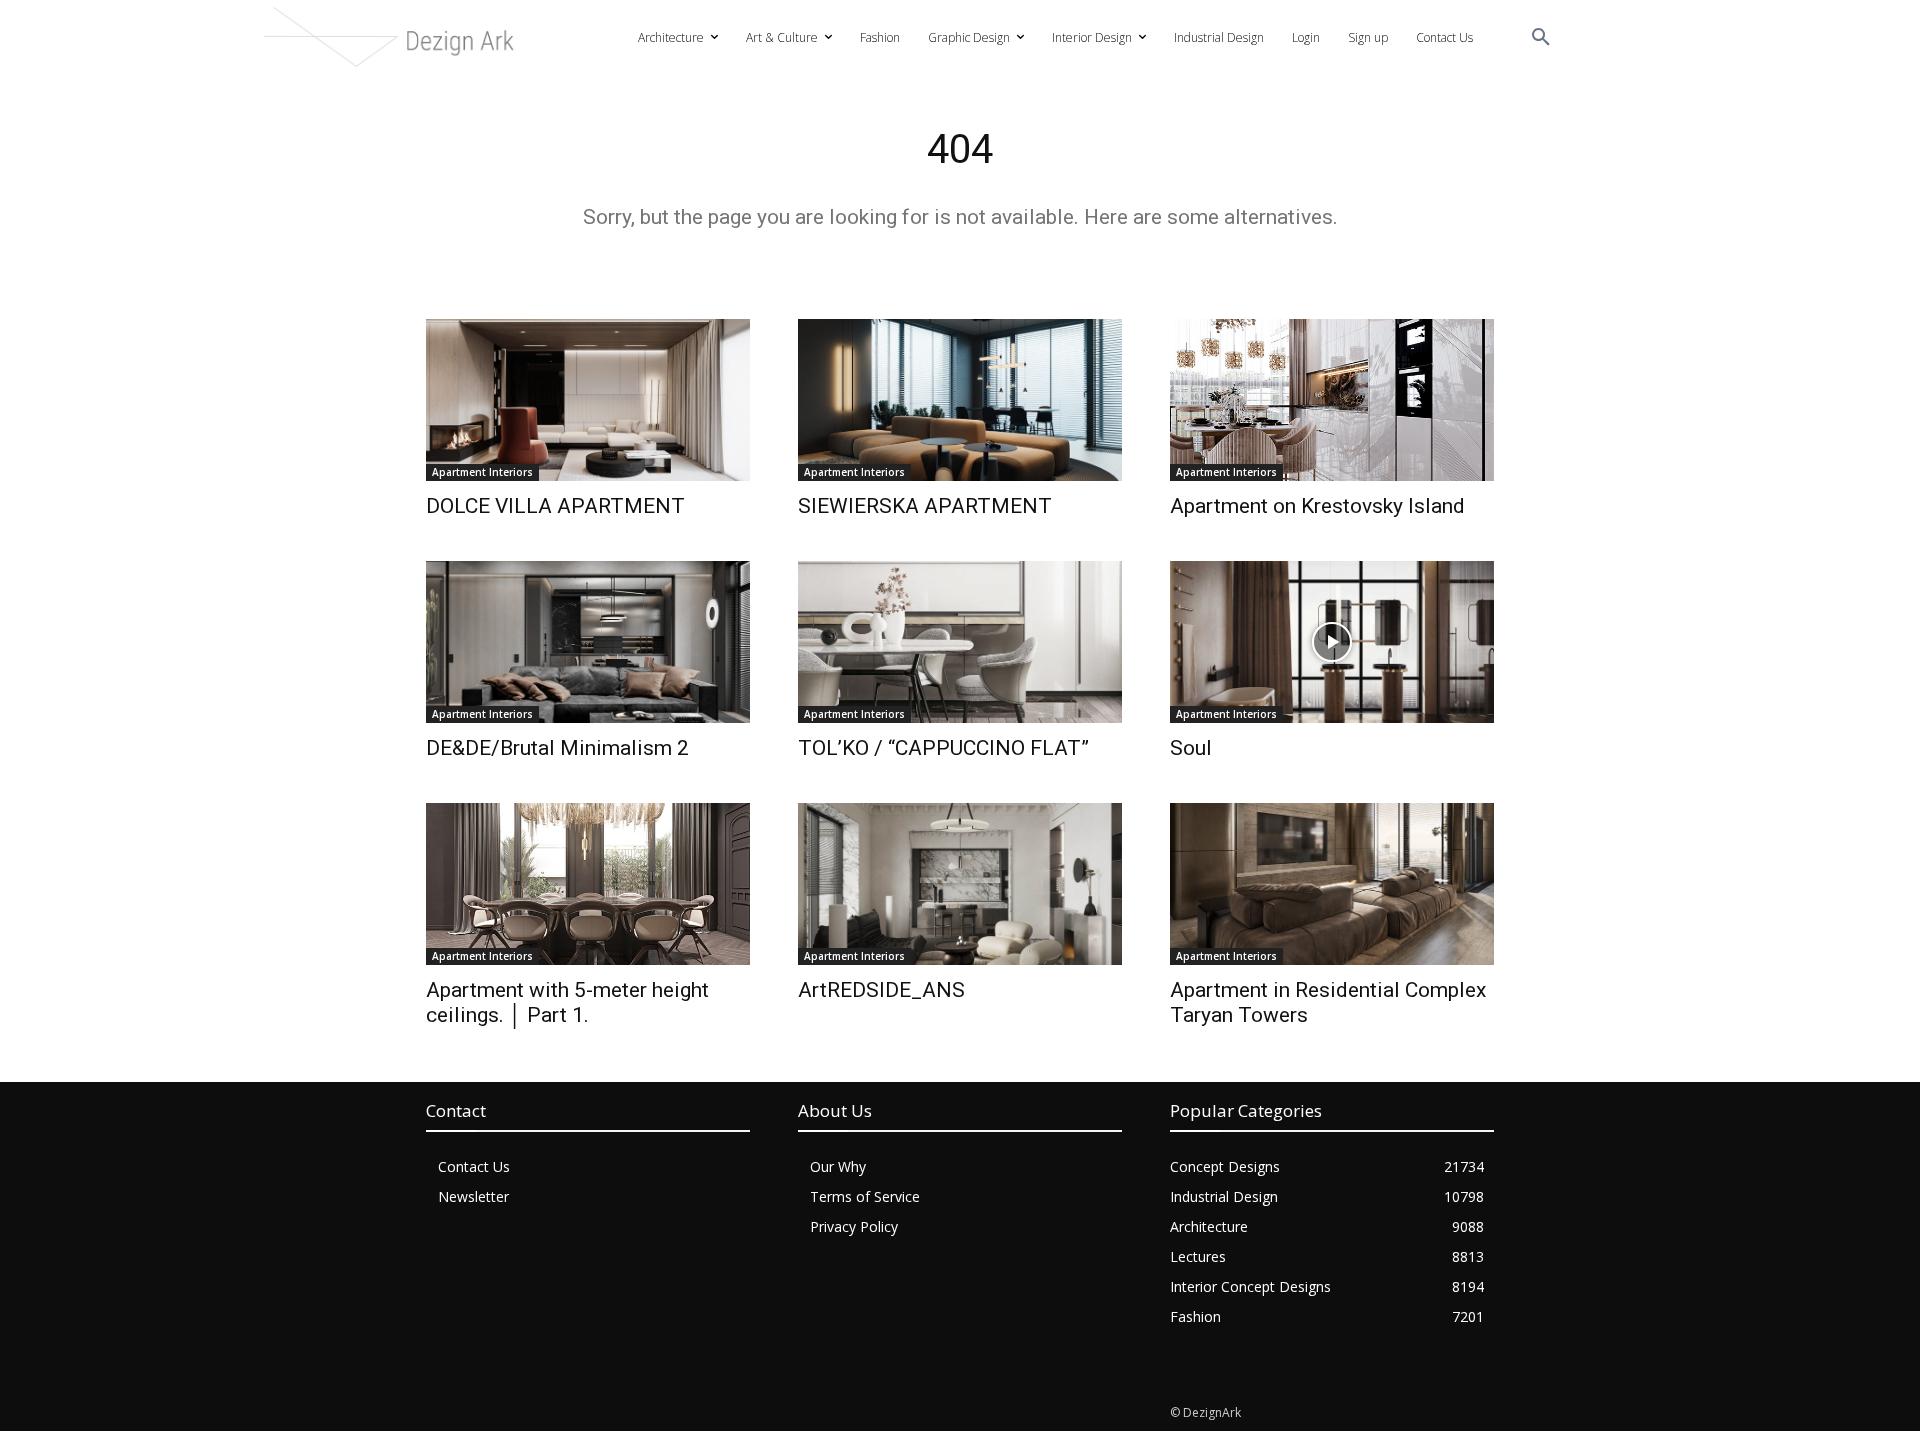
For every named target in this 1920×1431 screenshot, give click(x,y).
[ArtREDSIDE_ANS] (960, 884)
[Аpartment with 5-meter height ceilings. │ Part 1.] (588, 884)
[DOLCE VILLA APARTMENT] (588, 400)
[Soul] (1332, 642)
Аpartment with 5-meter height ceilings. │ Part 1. (567, 1002)
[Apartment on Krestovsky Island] (1332, 400)
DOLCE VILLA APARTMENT (555, 506)
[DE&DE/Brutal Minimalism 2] (588, 642)
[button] (1541, 38)
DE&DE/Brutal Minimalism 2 (557, 748)
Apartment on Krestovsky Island (1317, 506)
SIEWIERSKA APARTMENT (925, 506)
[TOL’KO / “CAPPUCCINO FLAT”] (960, 642)
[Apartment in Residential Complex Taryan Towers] (1332, 884)
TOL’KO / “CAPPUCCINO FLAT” (943, 748)
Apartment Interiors (482, 472)
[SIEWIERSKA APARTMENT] (960, 400)
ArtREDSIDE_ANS (881, 990)
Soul (1191, 748)
